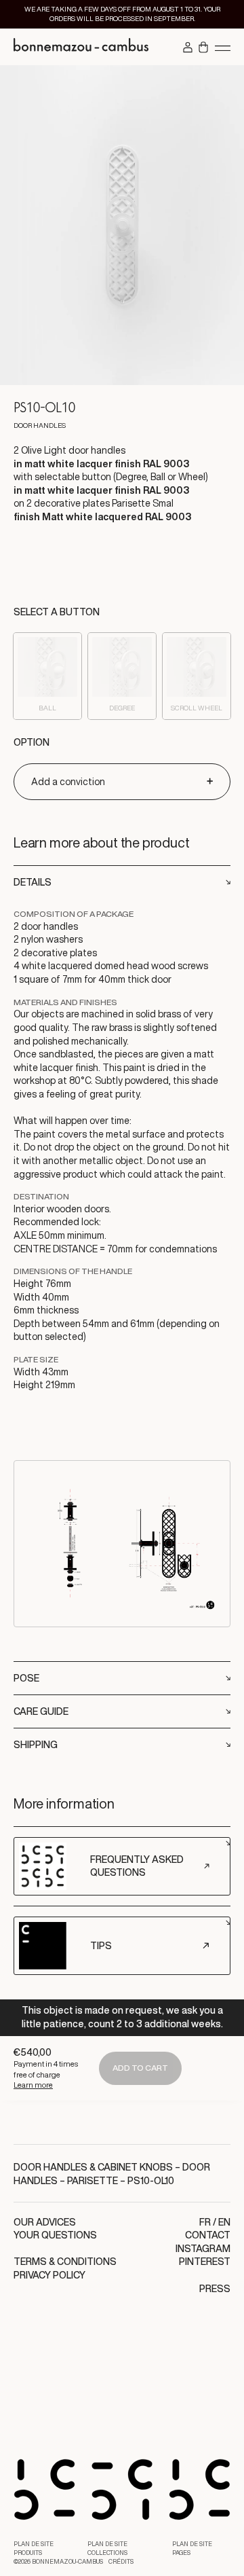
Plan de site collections (107, 2548)
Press (215, 2289)
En (224, 2222)
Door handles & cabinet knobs (93, 2167)
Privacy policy (49, 2275)
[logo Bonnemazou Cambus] (81, 47)
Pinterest (205, 2262)
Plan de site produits (34, 2548)
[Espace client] (188, 48)
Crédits (121, 2562)
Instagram (203, 2249)
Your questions (55, 2235)
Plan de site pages (192, 2548)
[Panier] (203, 48)
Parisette (93, 2181)
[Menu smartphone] (223, 48)
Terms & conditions (65, 2262)
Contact (208, 2235)
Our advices (45, 2222)
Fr (205, 2222)
